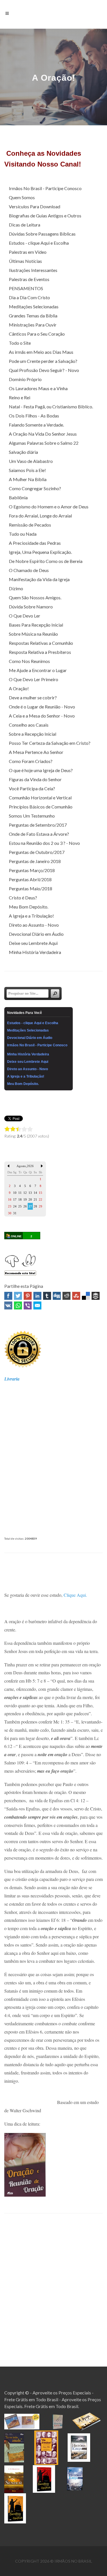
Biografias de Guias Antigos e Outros (45, 216)
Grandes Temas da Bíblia (33, 316)
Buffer (96, 1296)
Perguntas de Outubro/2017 (37, 852)
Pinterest (28, 1296)
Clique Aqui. (75, 1595)
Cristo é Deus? (23, 898)
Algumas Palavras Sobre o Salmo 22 (44, 443)
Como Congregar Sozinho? (35, 488)
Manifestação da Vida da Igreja (39, 579)
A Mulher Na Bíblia (28, 479)
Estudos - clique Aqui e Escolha (39, 243)
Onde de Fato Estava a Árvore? (39, 834)
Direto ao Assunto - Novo (34, 925)
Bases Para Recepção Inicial (36, 625)
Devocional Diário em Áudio (36, 934)
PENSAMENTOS (26, 288)
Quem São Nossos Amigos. (35, 597)
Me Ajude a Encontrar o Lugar (38, 670)
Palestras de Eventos (29, 279)
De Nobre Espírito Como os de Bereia (46, 561)
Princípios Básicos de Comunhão (41, 807)
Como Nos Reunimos (29, 661)
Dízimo (16, 588)
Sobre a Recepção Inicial (33, 734)
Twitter (18, 1296)
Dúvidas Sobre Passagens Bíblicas (42, 234)
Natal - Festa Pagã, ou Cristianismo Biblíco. (51, 407)
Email (37, 1305)
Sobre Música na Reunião (33, 634)
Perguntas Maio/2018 (31, 888)
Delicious (86, 1296)
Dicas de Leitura (25, 225)
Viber (28, 1305)
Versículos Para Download (35, 206)
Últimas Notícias (25, 261)
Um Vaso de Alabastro (31, 461)
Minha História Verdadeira (35, 952)
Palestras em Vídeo (28, 252)
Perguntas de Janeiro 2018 (35, 861)
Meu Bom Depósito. (29, 907)
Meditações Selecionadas (34, 306)
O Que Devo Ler (25, 616)
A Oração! (19, 688)
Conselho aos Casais (29, 725)
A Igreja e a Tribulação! (31, 916)
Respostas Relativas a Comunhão (41, 643)
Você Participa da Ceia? (32, 788)
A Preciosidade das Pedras (35, 543)
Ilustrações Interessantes (33, 270)
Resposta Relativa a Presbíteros (40, 652)
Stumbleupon (76, 1296)
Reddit (66, 1296)
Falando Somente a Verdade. (36, 425)
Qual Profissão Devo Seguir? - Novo (44, 370)
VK (8, 1305)
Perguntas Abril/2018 (30, 879)
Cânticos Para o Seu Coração (37, 334)
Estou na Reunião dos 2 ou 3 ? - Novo (44, 843)
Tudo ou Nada (23, 534)
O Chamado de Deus (29, 570)
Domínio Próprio (25, 379)
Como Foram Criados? (31, 761)
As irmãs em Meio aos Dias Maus (41, 352)
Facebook (8, 1296)
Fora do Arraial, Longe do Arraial (40, 516)
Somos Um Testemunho (32, 816)
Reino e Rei (20, 397)
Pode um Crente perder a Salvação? (43, 361)
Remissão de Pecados (30, 525)
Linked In (37, 1296)
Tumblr (47, 1296)
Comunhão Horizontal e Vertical (40, 798)
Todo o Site (20, 343)
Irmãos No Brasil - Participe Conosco (45, 188)
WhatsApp (18, 1305)
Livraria (12, 1379)
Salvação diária (23, 452)
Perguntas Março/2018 (32, 870)
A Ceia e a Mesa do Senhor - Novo (42, 716)
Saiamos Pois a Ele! (27, 470)
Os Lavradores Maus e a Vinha (38, 388)
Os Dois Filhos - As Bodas (34, 416)
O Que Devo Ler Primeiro (34, 679)
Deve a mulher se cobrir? (33, 697)
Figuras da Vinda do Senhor (35, 779)
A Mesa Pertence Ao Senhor (36, 752)
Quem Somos (22, 197)
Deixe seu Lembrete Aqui (33, 943)
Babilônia (18, 497)
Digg (57, 1296)
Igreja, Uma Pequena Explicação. (40, 552)
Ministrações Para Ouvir (33, 325)
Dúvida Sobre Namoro (31, 607)
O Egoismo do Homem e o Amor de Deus (49, 507)
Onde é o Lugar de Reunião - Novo (42, 707)
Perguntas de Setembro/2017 (38, 825)
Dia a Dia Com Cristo (29, 297)
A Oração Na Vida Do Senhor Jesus (43, 434)
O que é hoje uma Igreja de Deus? (41, 770)
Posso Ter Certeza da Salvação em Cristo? (50, 743)
